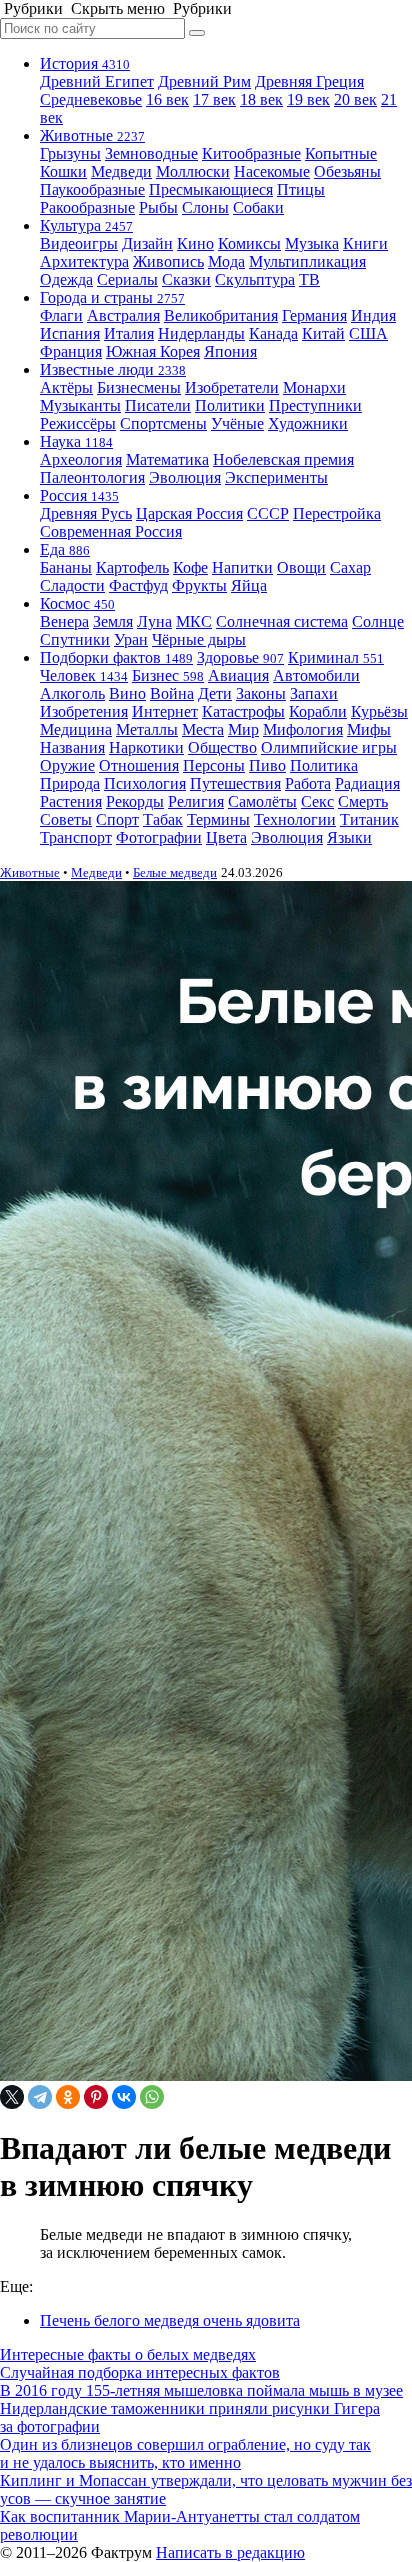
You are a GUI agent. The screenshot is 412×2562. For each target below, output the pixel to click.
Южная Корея (153, 351)
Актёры (66, 387)
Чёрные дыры (199, 639)
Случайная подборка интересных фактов (140, 2372)
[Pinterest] (96, 2097)
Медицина (76, 729)
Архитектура (84, 261)
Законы (261, 693)
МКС (194, 621)
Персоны (214, 765)
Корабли (318, 711)
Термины (218, 819)
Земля (113, 621)
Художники (308, 423)
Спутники (75, 639)
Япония (230, 351)
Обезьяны (347, 171)
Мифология (303, 729)
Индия (373, 315)
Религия (196, 801)
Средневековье (91, 99)
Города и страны (112, 297)
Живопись (168, 261)
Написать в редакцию (230, 2552)
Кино (195, 243)
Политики (230, 405)
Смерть (363, 801)
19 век (308, 99)
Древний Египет (97, 81)
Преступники (315, 405)
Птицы (301, 189)
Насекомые (272, 171)
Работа (308, 783)
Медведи (121, 171)
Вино (127, 693)
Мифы (369, 729)
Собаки (258, 207)
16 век (167, 99)
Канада (273, 333)
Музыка (312, 243)
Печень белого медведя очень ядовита (170, 2320)
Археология (81, 459)
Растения (71, 801)
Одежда (66, 279)
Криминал (336, 657)
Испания (70, 333)
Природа (70, 783)
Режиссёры (78, 423)
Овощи (301, 567)
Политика (324, 765)
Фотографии (159, 837)
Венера (64, 621)
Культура (86, 225)
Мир (243, 729)
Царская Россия (189, 513)
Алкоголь (72, 693)
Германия (314, 315)
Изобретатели (232, 387)
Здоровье (240, 657)
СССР (268, 513)
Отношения (139, 765)
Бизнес (168, 675)
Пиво (267, 765)
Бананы (66, 567)
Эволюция (185, 477)
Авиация (238, 675)
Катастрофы (243, 711)
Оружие (67, 765)
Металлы (147, 729)
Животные (92, 135)
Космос (77, 603)
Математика (167, 459)
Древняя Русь (86, 513)
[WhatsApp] (152, 2097)
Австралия (123, 315)
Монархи (314, 387)
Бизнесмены (139, 387)
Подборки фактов (116, 657)
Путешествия (235, 783)
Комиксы (249, 243)
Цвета (226, 837)
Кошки (63, 171)
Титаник (369, 819)
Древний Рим (204, 81)
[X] (12, 2097)
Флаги (61, 315)
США (368, 333)
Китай (323, 333)
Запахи (314, 693)
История (85, 63)
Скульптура (255, 279)
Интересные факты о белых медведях (128, 2354)
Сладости (72, 585)
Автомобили (316, 675)
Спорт (117, 819)
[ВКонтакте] (124, 2097)
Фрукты (199, 585)
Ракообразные (87, 207)
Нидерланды (201, 333)
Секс (317, 801)
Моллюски (193, 171)
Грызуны (70, 153)
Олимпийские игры (329, 747)
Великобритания (221, 315)
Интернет (165, 711)
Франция (71, 351)
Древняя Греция (309, 81)
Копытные (341, 153)
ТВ (309, 279)
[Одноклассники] (68, 2097)
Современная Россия (111, 531)
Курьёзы (379, 711)
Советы (66, 819)
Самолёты (262, 801)
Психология (145, 783)
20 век (355, 99)
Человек (84, 675)
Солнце (378, 621)
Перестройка (337, 513)
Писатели (158, 405)
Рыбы (158, 207)
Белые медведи (175, 872)
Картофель (132, 567)
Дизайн (147, 243)
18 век (261, 99)
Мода (226, 261)
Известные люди (113, 369)
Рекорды (135, 801)
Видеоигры (79, 243)
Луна (154, 621)
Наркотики (146, 747)
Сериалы (127, 279)
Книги (365, 243)
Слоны (205, 207)
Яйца (249, 585)
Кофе (190, 567)
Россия (79, 495)
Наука (76, 441)
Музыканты (80, 405)
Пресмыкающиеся (211, 189)
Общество (222, 747)
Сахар (350, 567)
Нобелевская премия (283, 459)
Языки (349, 837)
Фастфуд (138, 585)
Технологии (295, 819)
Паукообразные (92, 189)
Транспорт (76, 837)
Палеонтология (92, 477)
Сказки (186, 279)
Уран (131, 639)
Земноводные (151, 153)
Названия (72, 747)
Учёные (237, 423)
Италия (129, 333)
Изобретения (84, 711)
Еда (65, 549)
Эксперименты (276, 477)
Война (172, 693)
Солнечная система (282, 621)
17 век (214, 99)
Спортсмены (163, 423)
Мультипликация (307, 261)
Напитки (242, 567)
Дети (215, 693)
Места (203, 729)
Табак (163, 819)
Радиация (367, 783)
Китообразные (251, 153)
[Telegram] (40, 2097)
